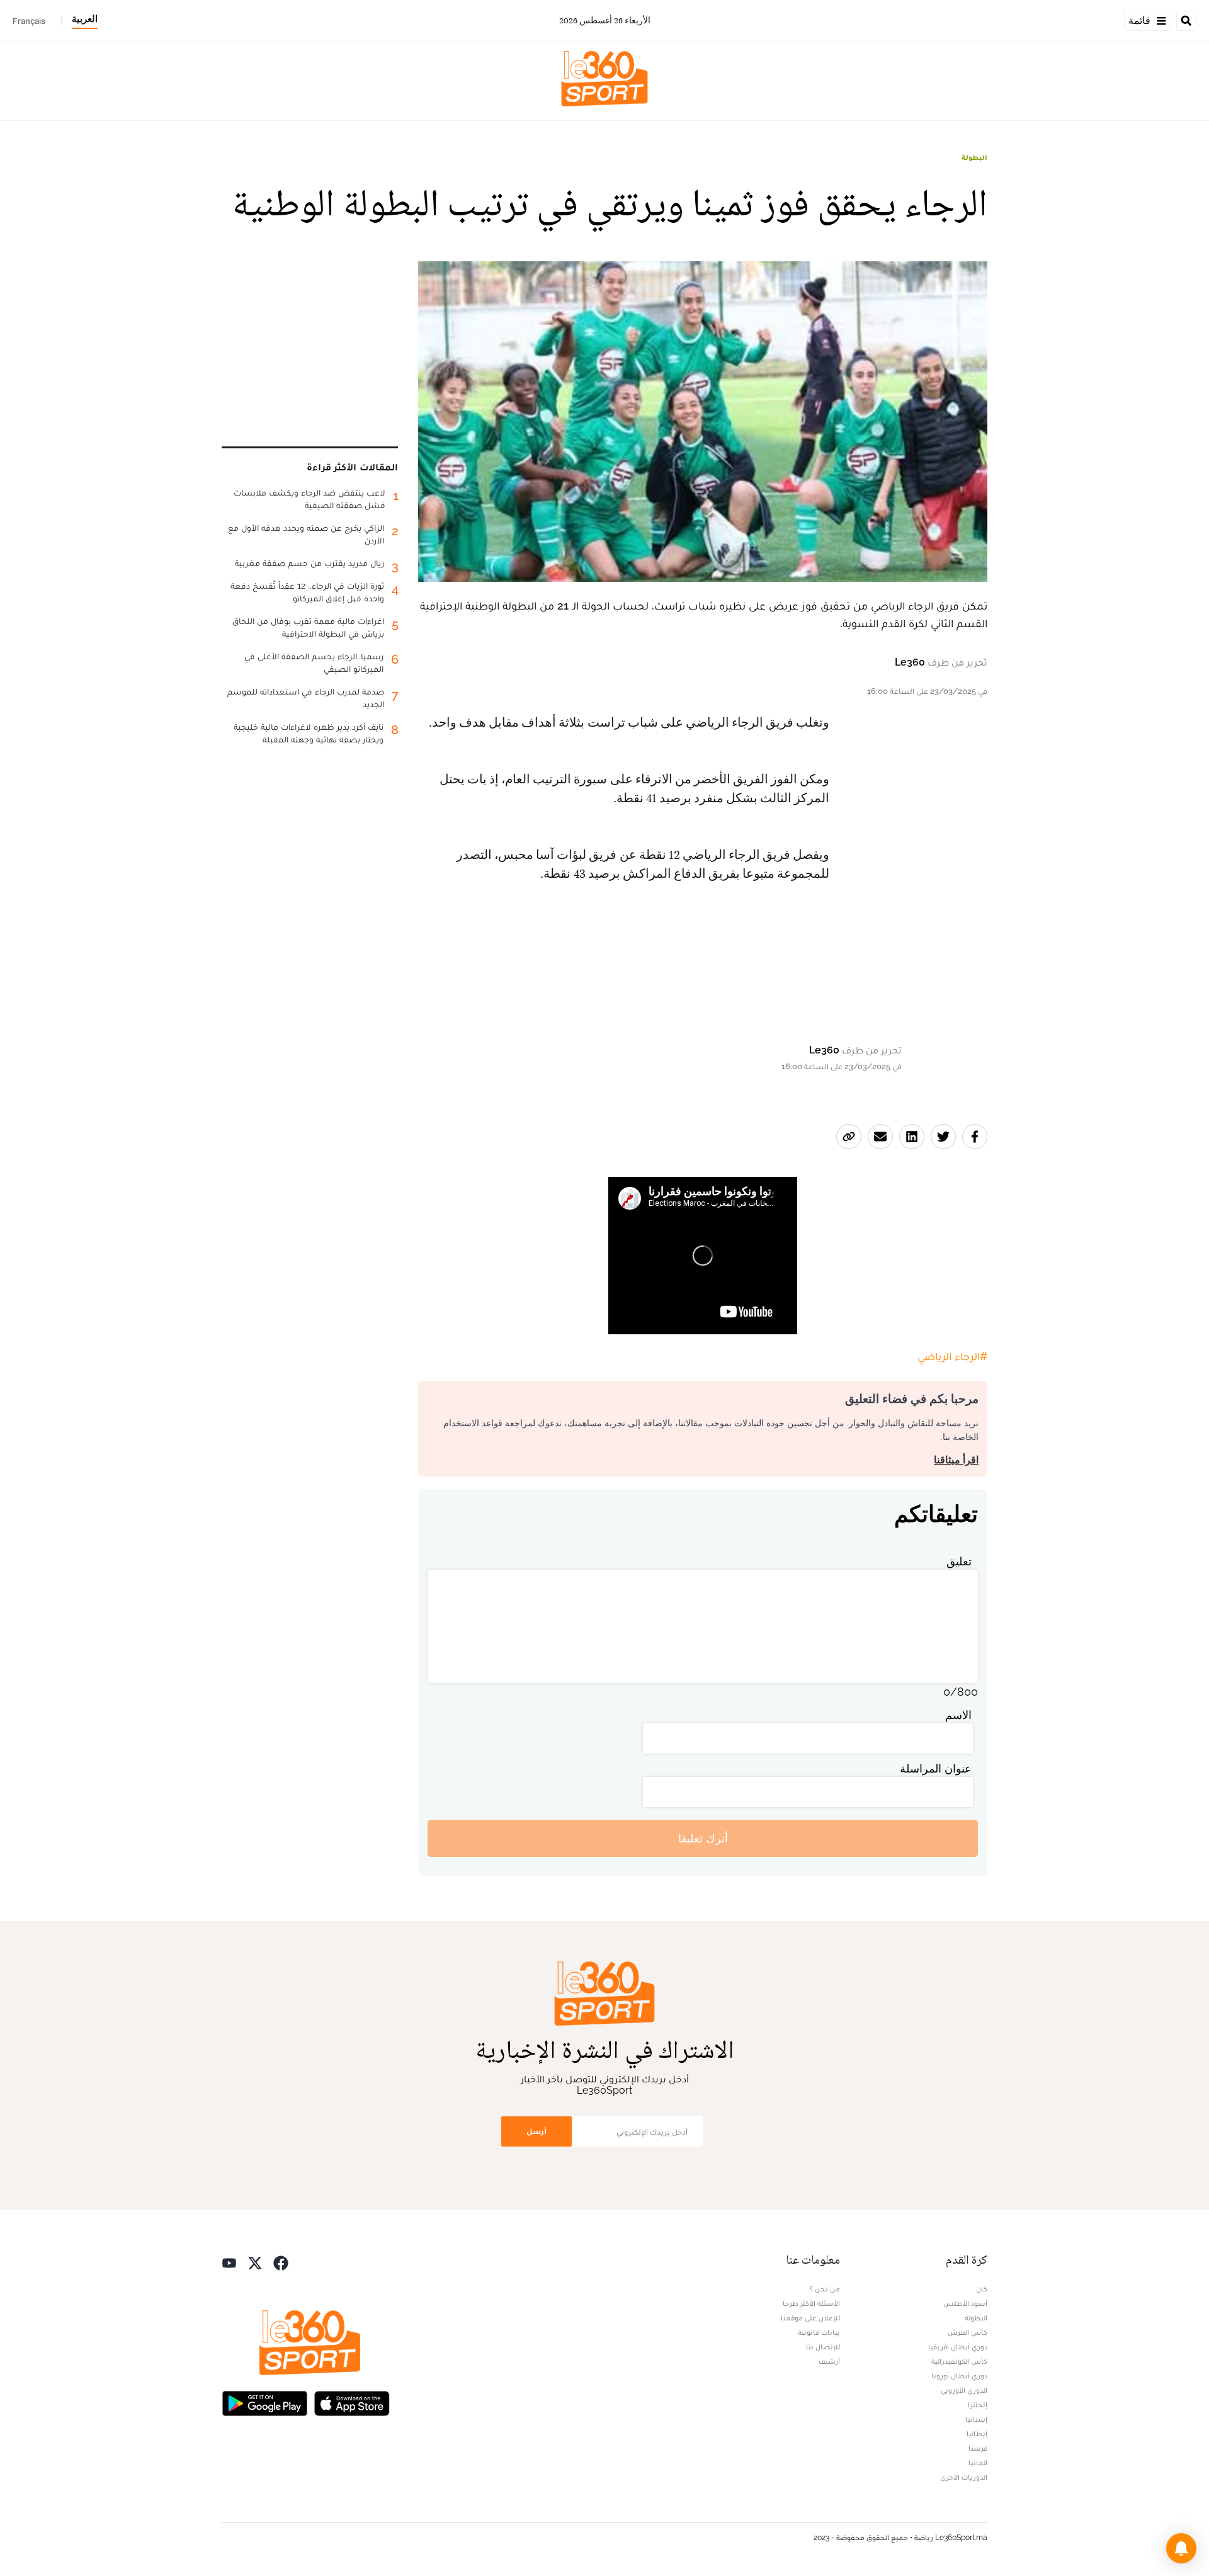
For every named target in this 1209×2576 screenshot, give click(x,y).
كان (982, 2289)
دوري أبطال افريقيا (958, 2347)
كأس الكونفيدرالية (959, 2361)
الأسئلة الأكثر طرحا (811, 2303)
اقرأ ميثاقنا (956, 1460)
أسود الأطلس (965, 2303)
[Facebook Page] (281, 2261)
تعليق (959, 1561)
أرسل (536, 2131)
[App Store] (352, 2402)
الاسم (958, 1715)
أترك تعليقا (703, 1838)
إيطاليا (977, 2434)
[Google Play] (264, 2402)
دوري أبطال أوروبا (959, 2376)
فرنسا (978, 2448)
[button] (1181, 2548)
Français (29, 21)
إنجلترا (978, 2405)
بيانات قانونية (819, 2332)
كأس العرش (968, 2332)
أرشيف (829, 2361)
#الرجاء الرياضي (952, 1356)
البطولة (974, 157)
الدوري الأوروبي (964, 2390)
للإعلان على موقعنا (810, 2318)
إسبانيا (976, 2419)
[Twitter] (255, 2261)
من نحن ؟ (825, 2289)
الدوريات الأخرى (964, 2477)
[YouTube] (229, 2261)
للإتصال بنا (823, 2347)
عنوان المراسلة (936, 1768)
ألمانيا (978, 2463)
